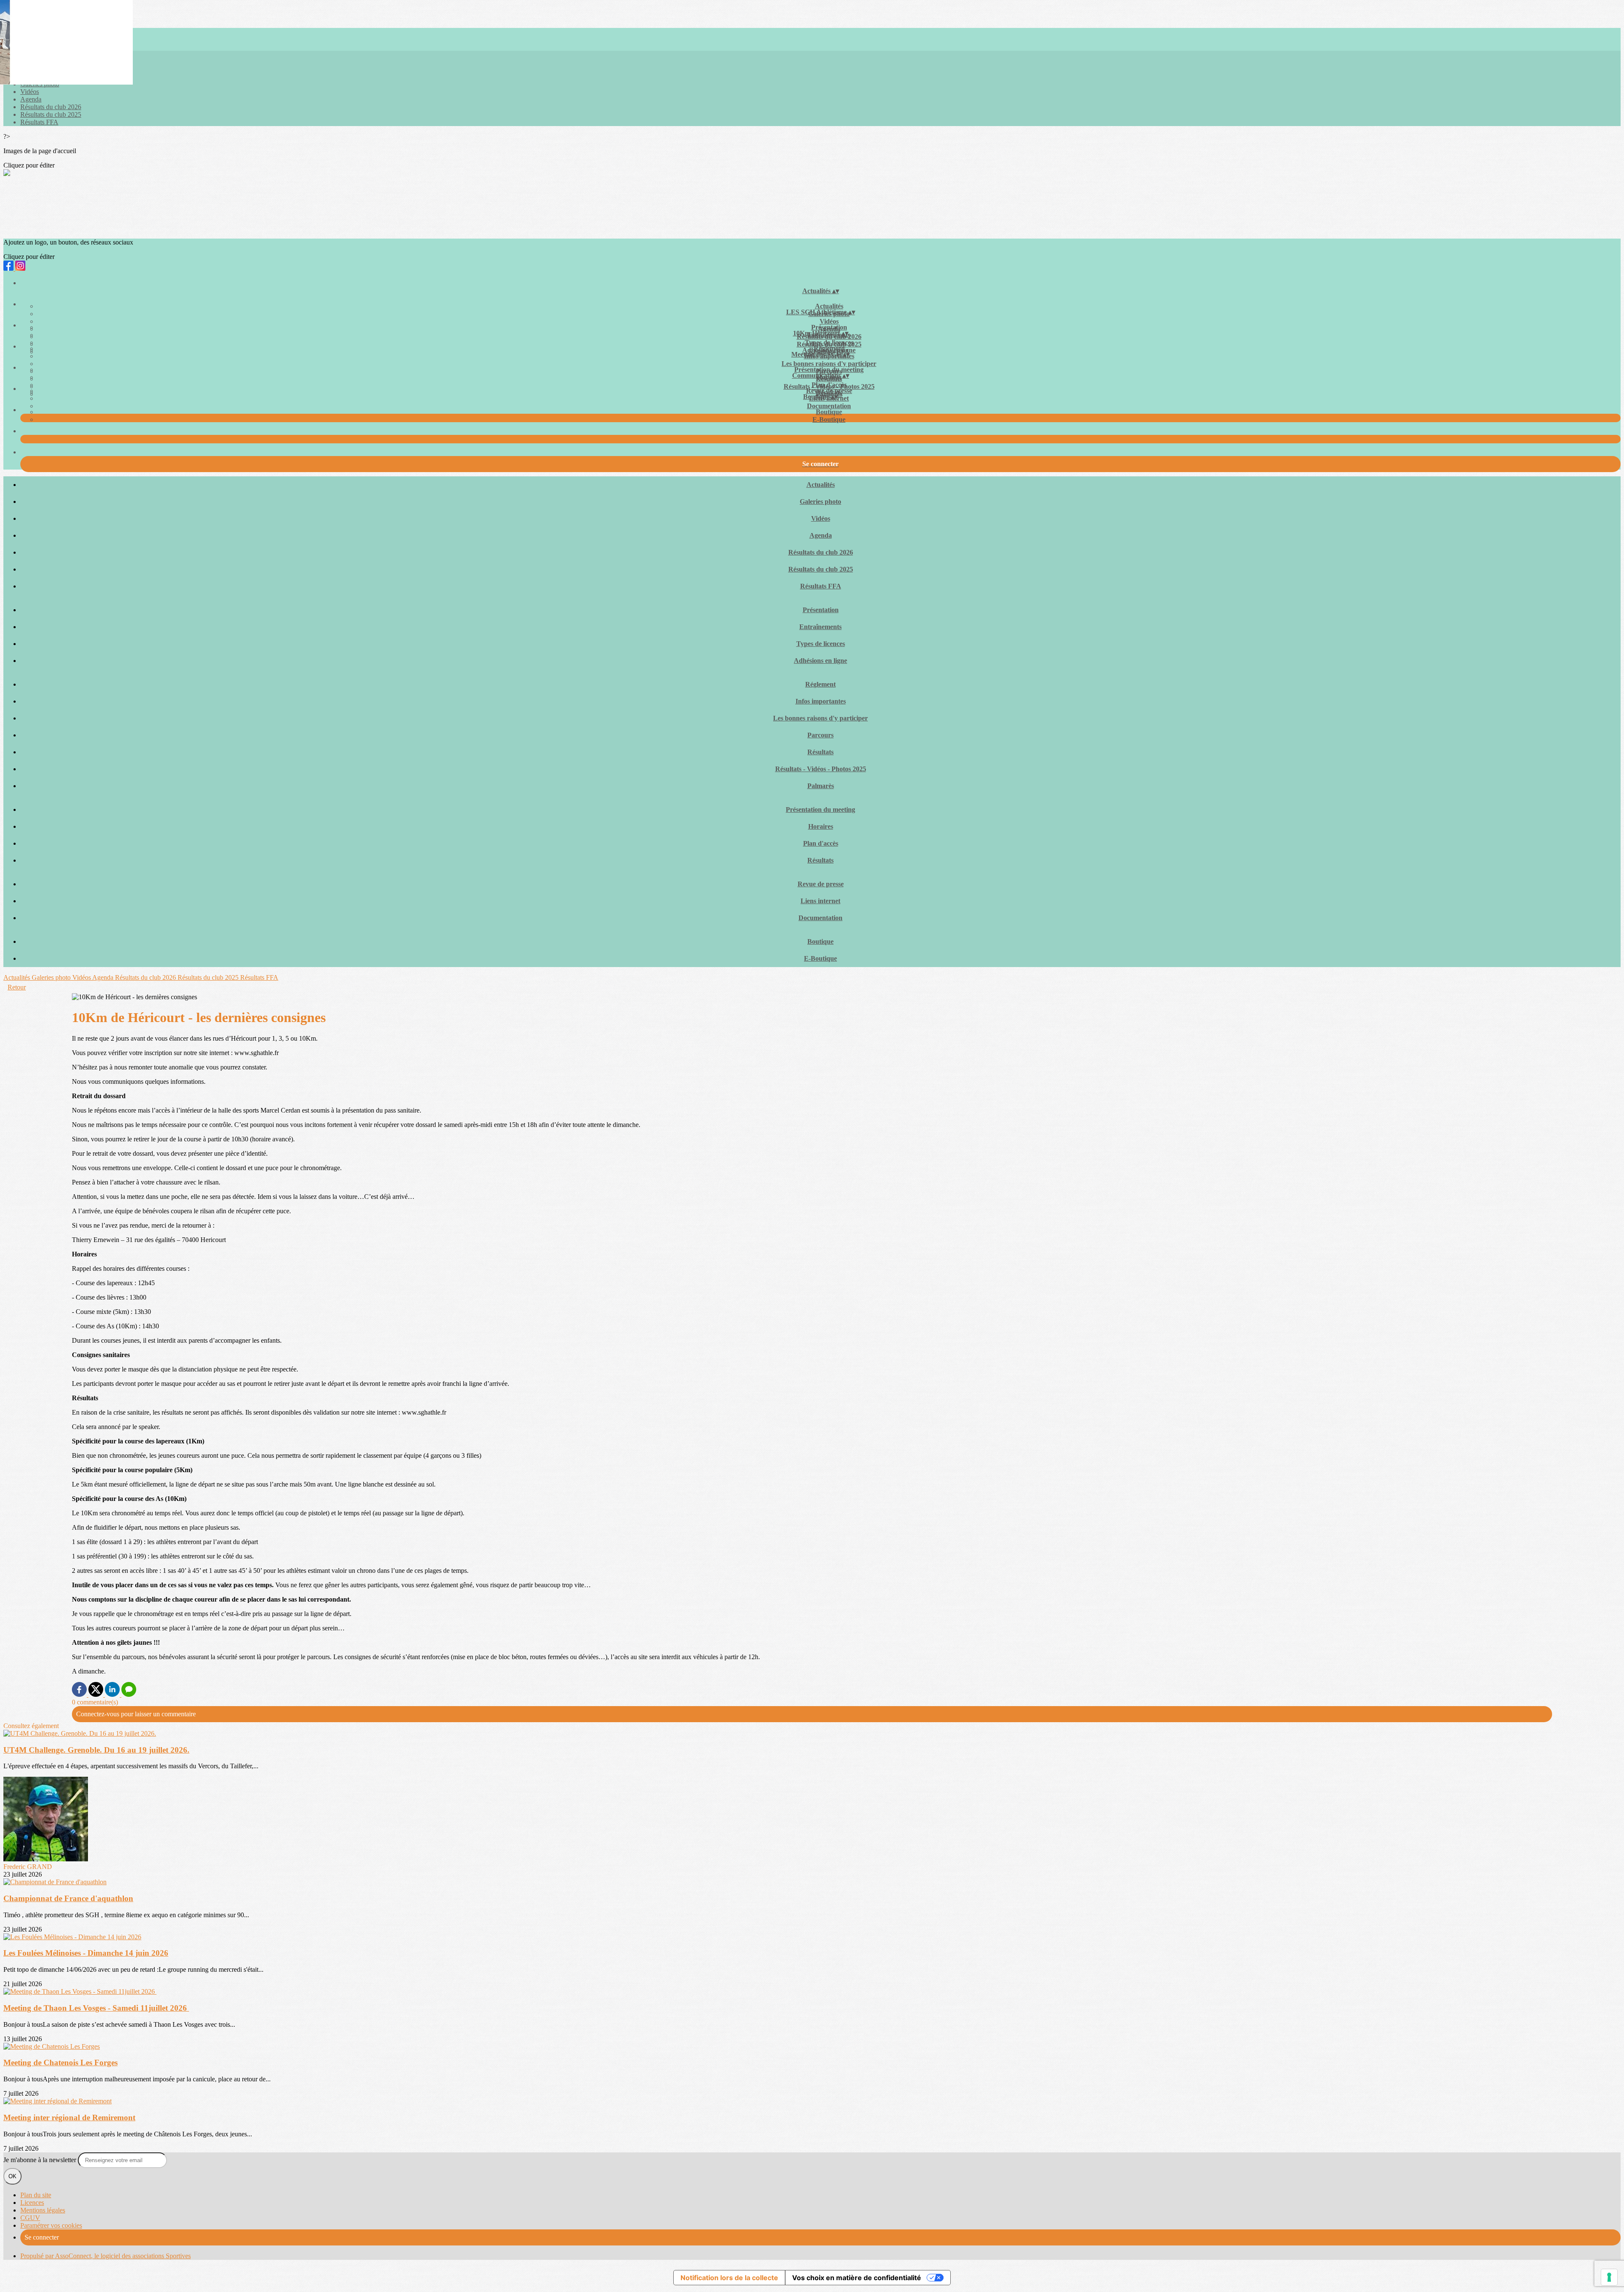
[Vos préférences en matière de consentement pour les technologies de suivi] (1609, 2277)
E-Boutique (829, 419)
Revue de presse (829, 391)
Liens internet (820, 901)
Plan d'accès (829, 385)
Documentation (829, 406)
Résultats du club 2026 (51, 107)
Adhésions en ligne (820, 661)
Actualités (829, 306)
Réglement (829, 348)
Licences (32, 2203)
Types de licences (829, 342)
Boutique (829, 412)
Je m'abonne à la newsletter (41, 2160)
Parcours (820, 735)
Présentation (829, 327)
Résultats (820, 752)
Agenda (31, 99)
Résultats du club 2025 (51, 114)
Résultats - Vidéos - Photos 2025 (821, 769)
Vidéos (30, 92)
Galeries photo (820, 502)
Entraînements (820, 627)
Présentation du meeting (829, 370)
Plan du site (36, 2195)
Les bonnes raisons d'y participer (829, 364)
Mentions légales (43, 2210)
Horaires (821, 826)
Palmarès (821, 786)
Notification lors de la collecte (729, 2278)
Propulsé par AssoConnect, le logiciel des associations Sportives (106, 2256)
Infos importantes (821, 701)
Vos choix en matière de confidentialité (857, 2278)
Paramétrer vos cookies (51, 2225)
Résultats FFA (39, 122)
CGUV (30, 2218)
